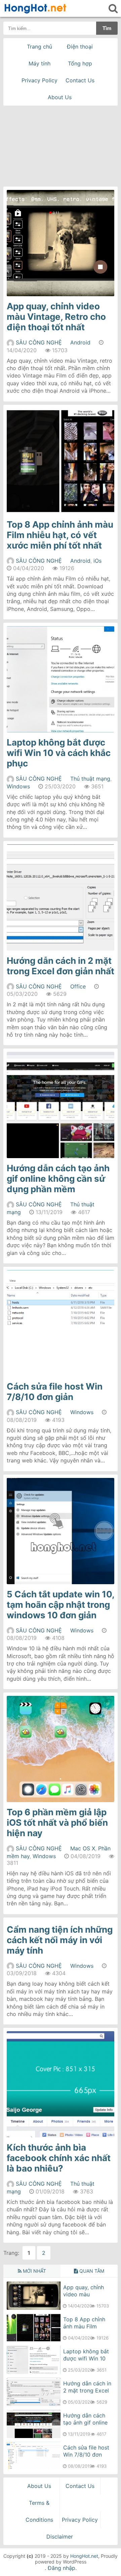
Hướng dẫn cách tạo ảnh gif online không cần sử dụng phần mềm (58, 1179)
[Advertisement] (61, 144)
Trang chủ (39, 47)
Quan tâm (91, 2271)
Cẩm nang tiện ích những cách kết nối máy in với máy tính (60, 1940)
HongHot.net (84, 2556)
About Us (60, 97)
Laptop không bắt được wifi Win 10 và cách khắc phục (59, 753)
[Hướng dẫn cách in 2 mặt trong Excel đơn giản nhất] (34, 2404)
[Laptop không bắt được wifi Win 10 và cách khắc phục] (34, 2372)
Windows (18, 786)
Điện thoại (80, 47)
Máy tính (39, 63)
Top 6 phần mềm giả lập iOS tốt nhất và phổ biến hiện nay (57, 1823)
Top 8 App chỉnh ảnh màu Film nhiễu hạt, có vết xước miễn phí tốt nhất (60, 535)
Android (80, 342)
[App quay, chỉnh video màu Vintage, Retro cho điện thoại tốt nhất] (34, 2308)
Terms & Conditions (39, 2511)
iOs (97, 561)
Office (78, 986)
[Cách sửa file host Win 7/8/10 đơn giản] (34, 2468)
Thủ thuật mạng (90, 779)
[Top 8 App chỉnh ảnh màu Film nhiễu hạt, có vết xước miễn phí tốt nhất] (34, 2340)
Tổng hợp (80, 63)
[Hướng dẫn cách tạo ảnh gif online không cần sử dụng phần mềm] (34, 2436)
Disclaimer (60, 2537)
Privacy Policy (39, 80)
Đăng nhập (62, 2568)
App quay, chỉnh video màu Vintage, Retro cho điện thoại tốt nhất (56, 317)
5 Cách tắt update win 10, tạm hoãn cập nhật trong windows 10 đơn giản (61, 1605)
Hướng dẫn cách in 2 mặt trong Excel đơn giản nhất (61, 966)
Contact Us (80, 80)
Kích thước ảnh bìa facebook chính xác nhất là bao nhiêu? (59, 2158)
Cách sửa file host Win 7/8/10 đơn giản (55, 1392)
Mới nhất (34, 2271)
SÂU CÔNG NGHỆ (39, 342)
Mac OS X (83, 1848)
